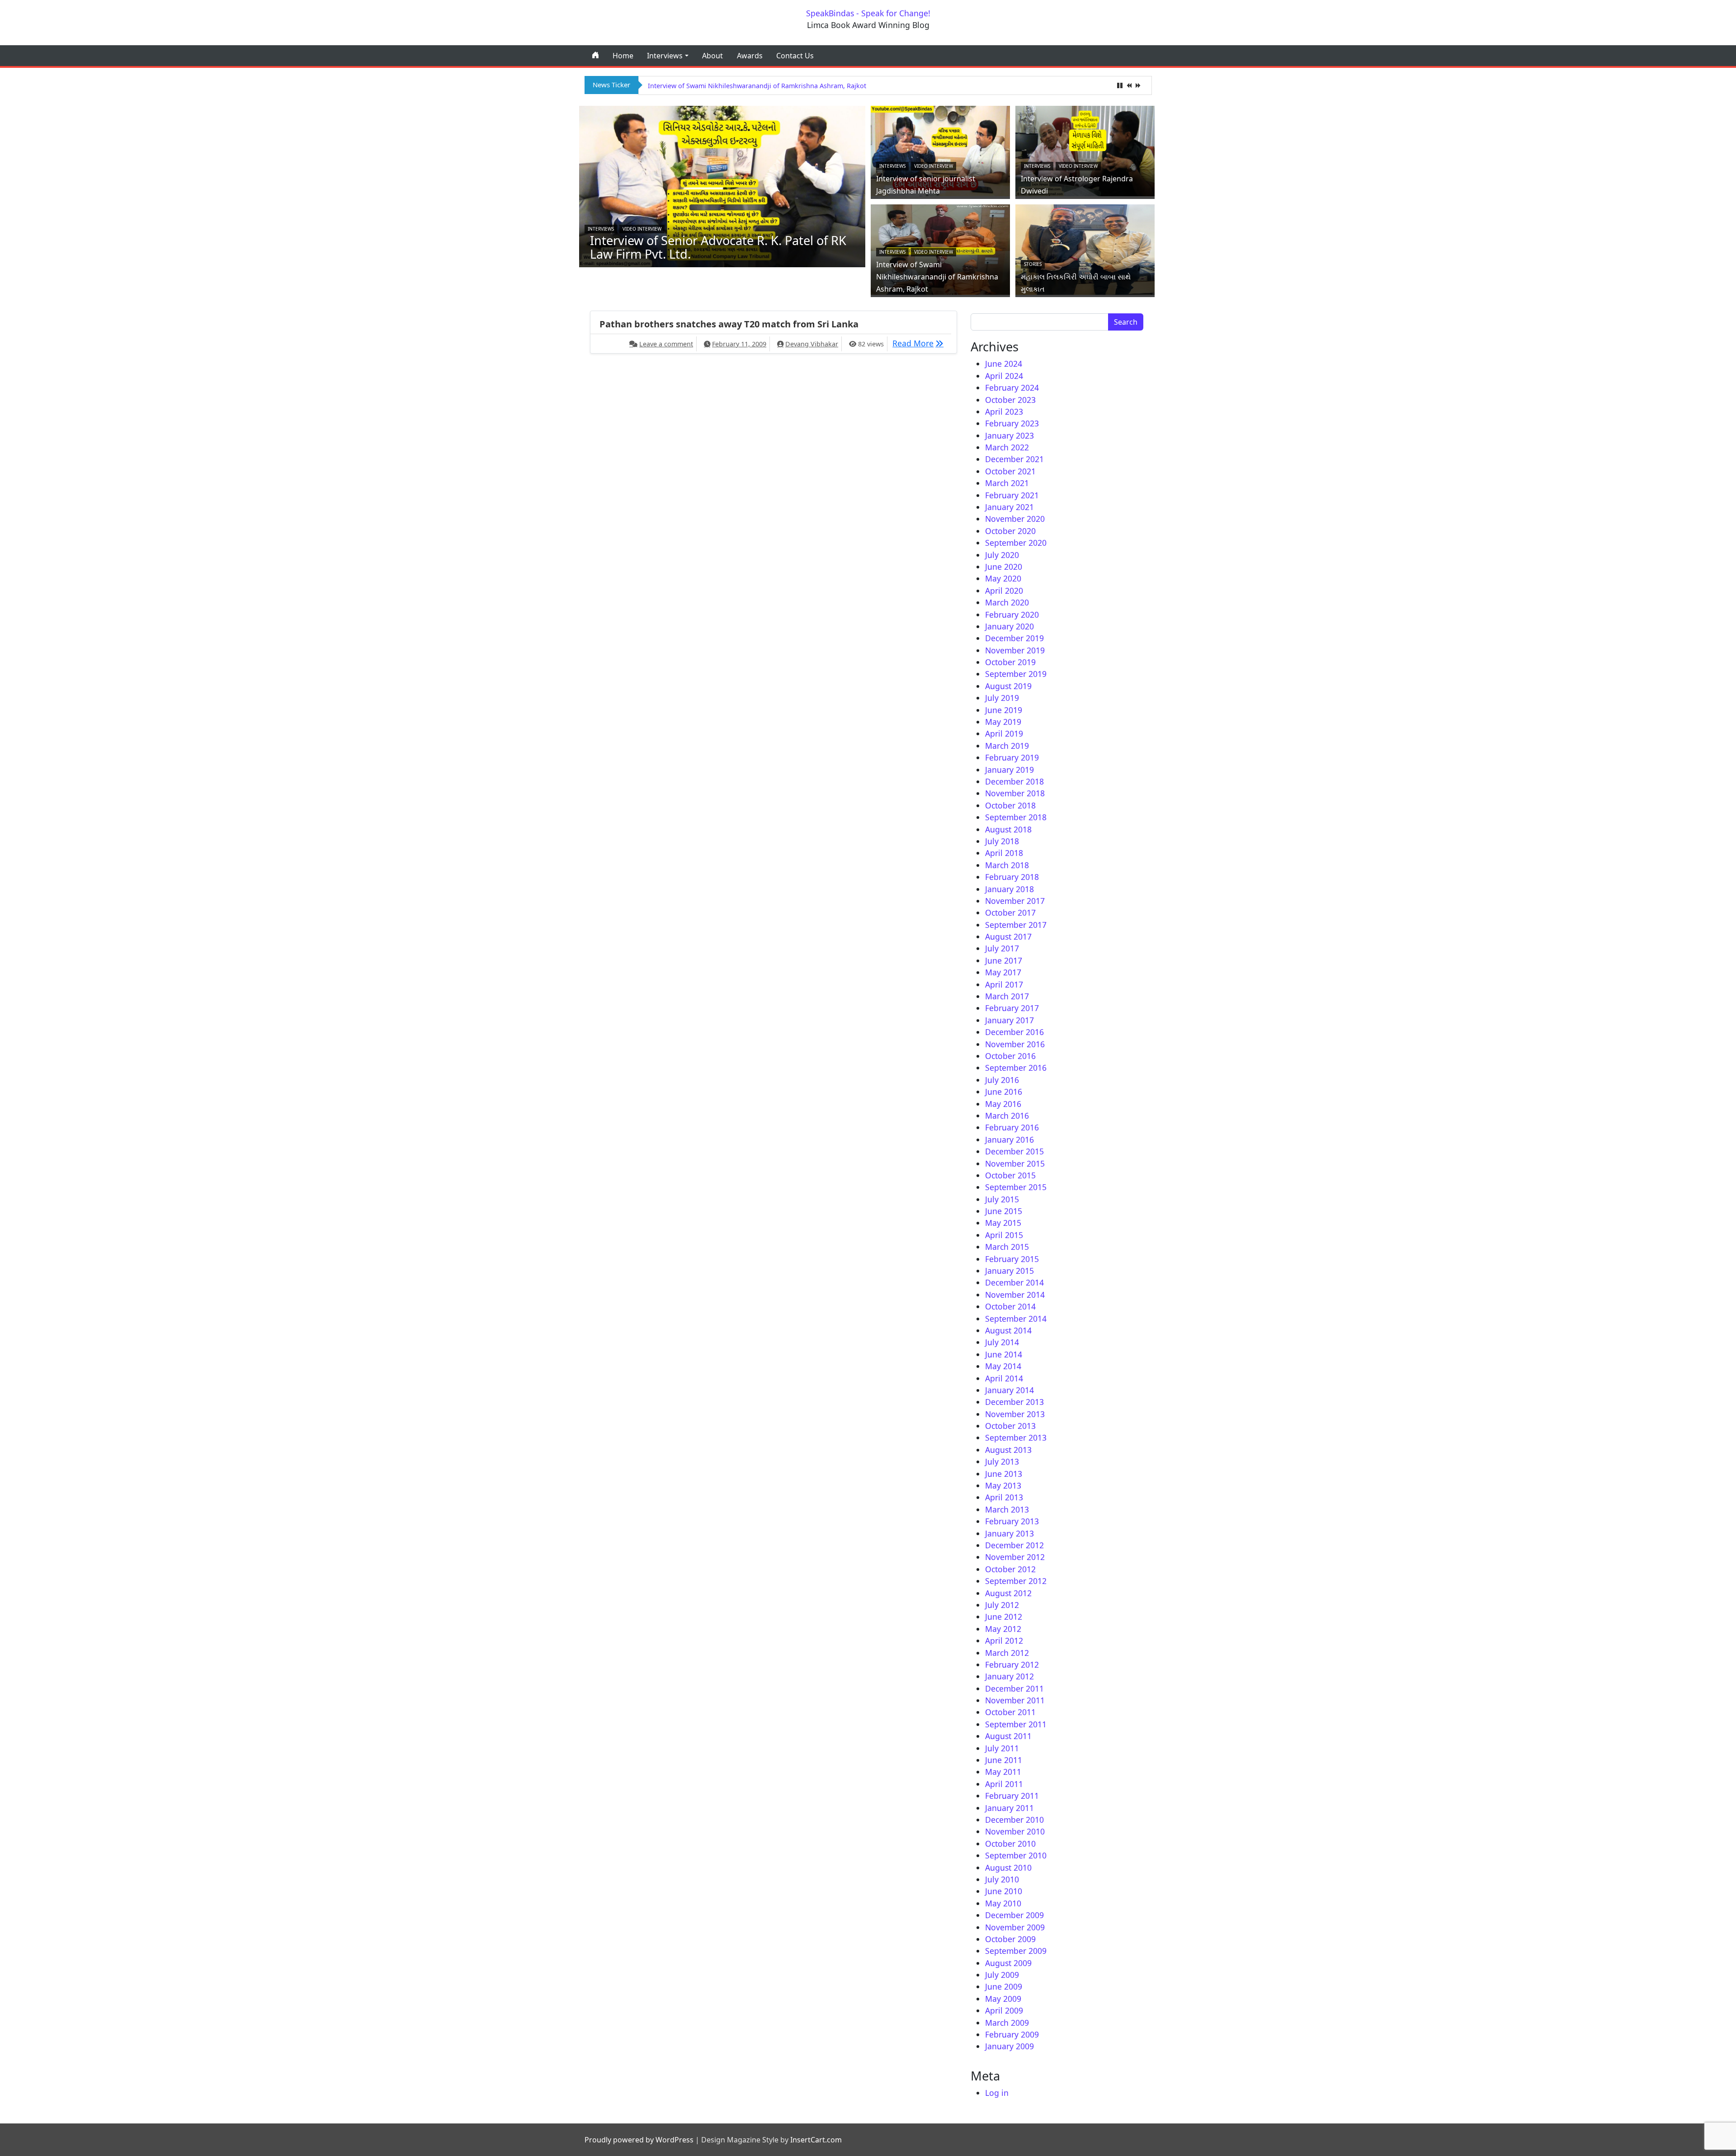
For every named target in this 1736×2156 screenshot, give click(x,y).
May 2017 (1003, 972)
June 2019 (1004, 710)
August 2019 (1008, 686)
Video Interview (642, 229)
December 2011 (1014, 1688)
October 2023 (1010, 400)
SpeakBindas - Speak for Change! (868, 13)
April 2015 (1004, 1235)
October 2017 (1010, 913)
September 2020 (1016, 543)
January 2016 (1010, 1139)
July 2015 (1002, 1199)
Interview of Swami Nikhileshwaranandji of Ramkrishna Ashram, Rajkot (937, 277)
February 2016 (1012, 1127)
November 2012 (1015, 1557)
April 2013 (1004, 1497)
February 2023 (1012, 423)
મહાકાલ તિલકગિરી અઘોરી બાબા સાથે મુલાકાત (707, 86)
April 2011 (1004, 1784)
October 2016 (1010, 1056)
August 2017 (1008, 936)
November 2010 (1015, 1831)
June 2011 (1004, 1760)
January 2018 (1010, 889)
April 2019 (1004, 733)
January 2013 (1010, 1533)
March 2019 (1007, 746)
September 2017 (1016, 925)
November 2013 (1015, 1414)
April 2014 (1004, 1378)
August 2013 (1008, 1450)
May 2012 (1003, 1629)
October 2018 (1010, 805)
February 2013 (1012, 1521)
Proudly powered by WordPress (639, 2140)
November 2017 (1015, 901)
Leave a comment (666, 344)
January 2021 (1010, 507)
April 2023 (1004, 411)
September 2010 (1016, 1855)
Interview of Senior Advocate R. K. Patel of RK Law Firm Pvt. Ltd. (718, 247)
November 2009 (1015, 1927)
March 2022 (1007, 447)
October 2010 (1010, 1844)
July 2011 (1002, 1748)
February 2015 (1012, 1259)
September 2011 (1016, 1724)
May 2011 (1003, 1772)
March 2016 (1007, 1116)
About (712, 56)
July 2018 (1002, 841)
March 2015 (1007, 1247)
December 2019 (1014, 638)
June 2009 (1004, 1986)
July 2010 (1002, 1879)
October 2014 (1010, 1306)
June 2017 (1004, 960)
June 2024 (1004, 364)
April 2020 (1004, 591)
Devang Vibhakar (812, 344)
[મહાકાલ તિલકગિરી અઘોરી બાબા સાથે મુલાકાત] (1085, 248)
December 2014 (1014, 1282)
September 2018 (1016, 817)
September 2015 (1016, 1187)
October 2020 (1010, 531)
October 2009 (1010, 1939)
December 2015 (1014, 1151)
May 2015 (1003, 1223)
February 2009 (1012, 2034)
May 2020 (1003, 578)
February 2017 (1012, 1008)
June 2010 (1004, 1891)
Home (623, 56)
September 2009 (1016, 1951)
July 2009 (1002, 1975)
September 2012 (1016, 1581)
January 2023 (1010, 435)
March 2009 (1007, 2023)
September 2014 (1016, 1319)
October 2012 (1010, 1569)
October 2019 (1010, 662)
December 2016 (1014, 1032)
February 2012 (1012, 1664)
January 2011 (1010, 1808)
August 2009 (1008, 1963)
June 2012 (1004, 1617)
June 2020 (1004, 567)
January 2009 (1010, 2046)
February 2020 (1012, 615)
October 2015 (1010, 1175)
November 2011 (1015, 1700)
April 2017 (1004, 984)
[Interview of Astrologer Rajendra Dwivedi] (1085, 150)
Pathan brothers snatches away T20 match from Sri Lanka (729, 324)
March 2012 (1007, 1653)
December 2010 (1014, 1820)
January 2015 (1010, 1271)
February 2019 (1012, 757)
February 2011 (1012, 1796)
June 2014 (1004, 1354)
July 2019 (1002, 698)
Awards (750, 56)
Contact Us (795, 56)
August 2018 (1008, 829)
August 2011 (1008, 1736)
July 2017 (1002, 948)
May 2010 (1003, 1903)
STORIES (1033, 264)
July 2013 (1002, 1461)
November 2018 (1015, 793)
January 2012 (1010, 1676)
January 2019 (1010, 770)
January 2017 (1010, 1020)
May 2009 (1003, 1999)
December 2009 (1014, 1915)
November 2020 (1015, 519)
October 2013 (1010, 1426)
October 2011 (1010, 1712)
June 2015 (1004, 1211)
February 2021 (1012, 495)
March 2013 (1007, 1509)
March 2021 (1007, 483)
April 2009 (1004, 2010)
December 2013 (1014, 1402)
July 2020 (1002, 555)
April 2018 (1004, 853)
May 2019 (1003, 722)
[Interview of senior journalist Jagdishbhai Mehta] (940, 150)
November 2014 (1015, 1295)
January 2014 (1010, 1390)
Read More (920, 343)
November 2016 (1015, 1044)
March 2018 (1007, 865)
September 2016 (1016, 1068)
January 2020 (1010, 626)
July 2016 (1002, 1080)
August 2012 (1008, 1593)
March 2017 (1007, 996)
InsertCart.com (816, 2140)
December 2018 (1014, 781)
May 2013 (1003, 1485)
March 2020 (1007, 602)
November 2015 (1015, 1163)
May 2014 (1003, 1366)
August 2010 (1008, 1868)
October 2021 (1010, 471)
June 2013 (1004, 1474)
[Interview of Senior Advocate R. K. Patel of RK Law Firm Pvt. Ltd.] (722, 185)
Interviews (665, 56)
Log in (997, 2093)
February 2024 (1012, 388)
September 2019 (1016, 674)
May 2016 (1003, 1104)
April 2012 (1004, 1641)
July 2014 (1002, 1342)
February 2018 (1012, 877)
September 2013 (1016, 1437)
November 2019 (1015, 650)
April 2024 (1004, 376)
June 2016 (1004, 1092)
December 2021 (1014, 459)
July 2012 (1002, 1605)
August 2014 (1008, 1330)
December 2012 (1014, 1545)
